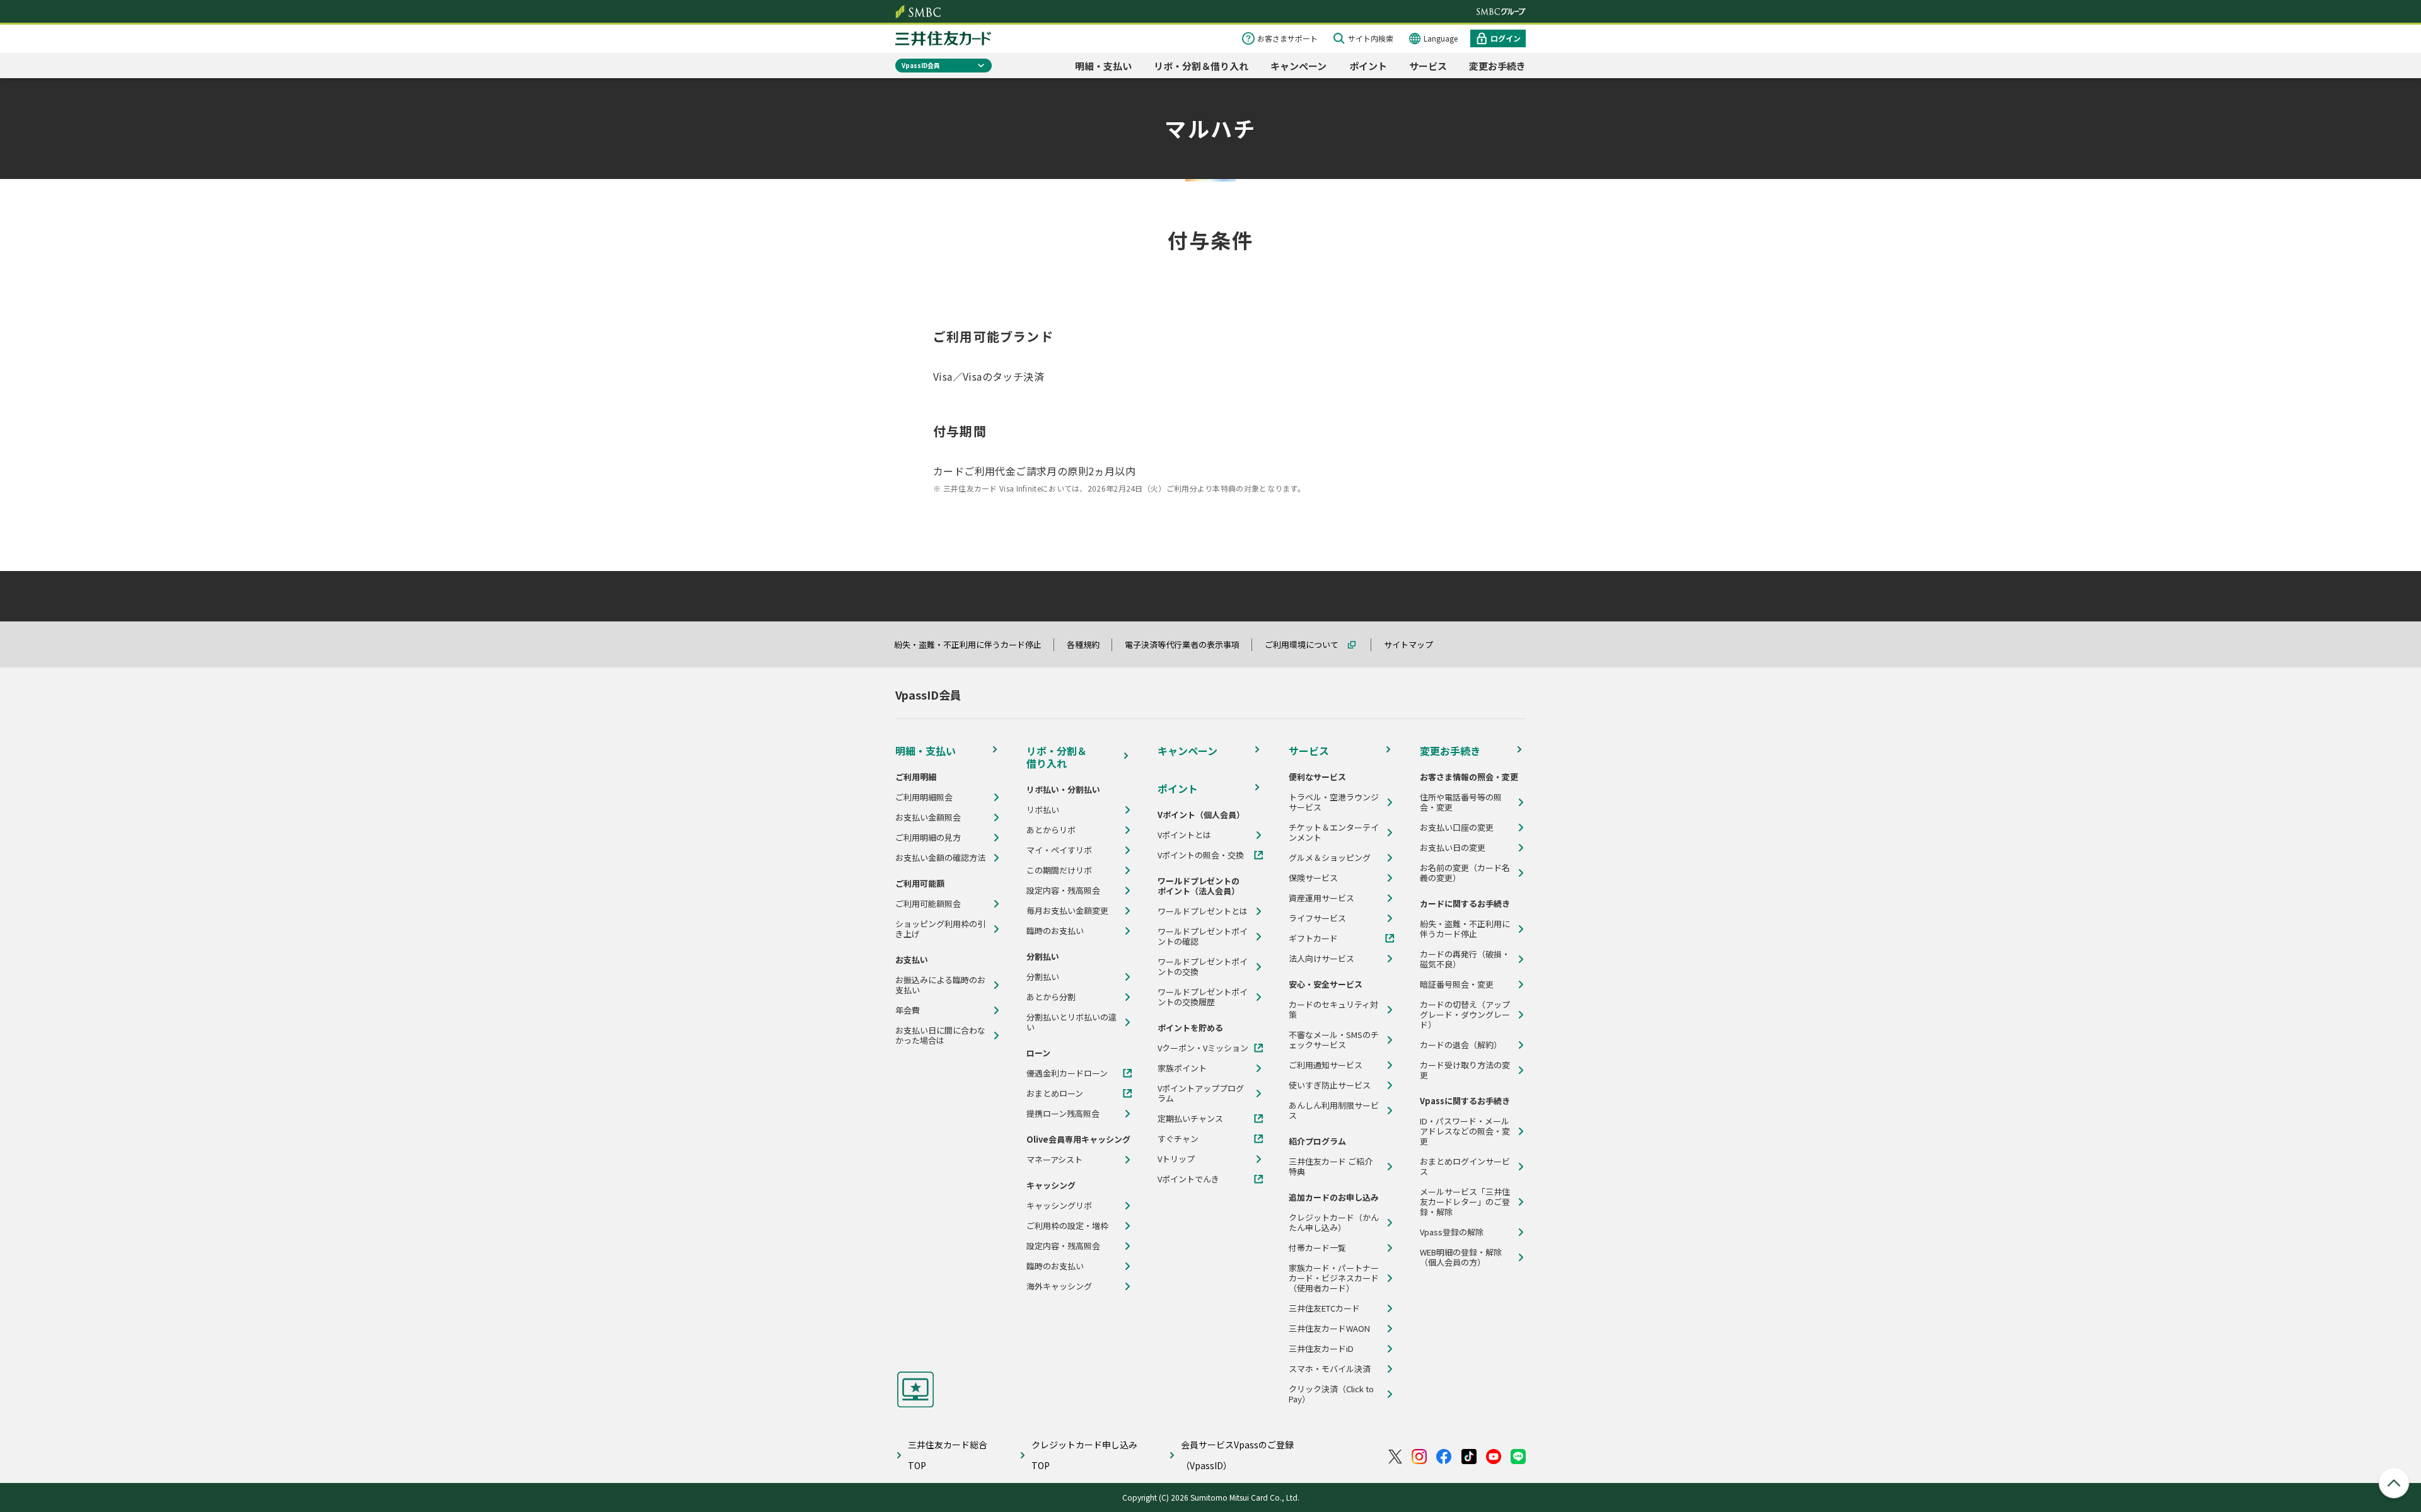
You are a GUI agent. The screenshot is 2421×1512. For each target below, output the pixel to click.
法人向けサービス (1321, 959)
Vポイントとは (1184, 835)
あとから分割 (1051, 997)
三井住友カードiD (1321, 1349)
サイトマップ (1414, 644)
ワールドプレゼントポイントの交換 (1203, 967)
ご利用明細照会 (924, 797)
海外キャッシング (1059, 1286)
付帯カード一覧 (1317, 1248)
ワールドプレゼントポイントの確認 (1203, 937)
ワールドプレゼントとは (1203, 911)
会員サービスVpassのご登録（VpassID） (1237, 1455)
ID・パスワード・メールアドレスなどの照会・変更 (1465, 1131)
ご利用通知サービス (1326, 1065)
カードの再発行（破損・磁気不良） (1465, 959)
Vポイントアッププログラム (1201, 1094)
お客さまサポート (1287, 38)
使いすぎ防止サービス (1330, 1085)
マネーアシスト (1054, 1160)
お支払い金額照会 (928, 817)
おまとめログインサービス (1465, 1167)
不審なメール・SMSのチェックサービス (1334, 1040)
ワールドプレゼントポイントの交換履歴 (1203, 997)
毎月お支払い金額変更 (1067, 911)
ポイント (1368, 66)
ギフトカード (1313, 938)
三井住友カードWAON (1329, 1329)
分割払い (1043, 977)
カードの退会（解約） (1461, 1045)
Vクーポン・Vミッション (1203, 1048)
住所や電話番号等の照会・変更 (1461, 802)
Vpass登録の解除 (1452, 1232)
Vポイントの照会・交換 (1201, 855)
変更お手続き (1497, 66)
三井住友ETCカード (1324, 1308)
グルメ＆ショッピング (1330, 858)
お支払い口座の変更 (1457, 828)
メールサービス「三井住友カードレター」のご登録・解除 (1465, 1202)
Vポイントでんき (1188, 1179)
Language (1441, 38)
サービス (1428, 66)
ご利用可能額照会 (928, 904)
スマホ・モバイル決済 (1330, 1369)
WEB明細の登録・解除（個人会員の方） (1461, 1257)
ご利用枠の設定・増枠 (1067, 1226)
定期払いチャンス (1190, 1119)
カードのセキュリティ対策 (1333, 1010)
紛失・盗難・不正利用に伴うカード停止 (973, 644)
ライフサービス (1317, 918)
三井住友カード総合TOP (948, 1455)
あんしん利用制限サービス (1334, 1111)
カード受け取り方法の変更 (1465, 1070)
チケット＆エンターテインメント (1334, 833)
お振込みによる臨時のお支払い (940, 985)
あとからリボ (1051, 830)
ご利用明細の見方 (928, 838)
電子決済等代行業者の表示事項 (1188, 644)
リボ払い (1043, 810)
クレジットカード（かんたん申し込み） (1334, 1223)
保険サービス (1313, 878)
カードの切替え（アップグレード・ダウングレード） (1465, 1015)
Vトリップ (1176, 1159)
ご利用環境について (1307, 644)
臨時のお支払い (1055, 931)
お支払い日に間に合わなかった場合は (940, 1036)
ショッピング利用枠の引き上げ (940, 929)
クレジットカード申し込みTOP (1084, 1455)
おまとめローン (1055, 1094)
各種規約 (1089, 644)
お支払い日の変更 (1453, 848)
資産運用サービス (1321, 898)
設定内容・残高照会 (1063, 891)
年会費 (908, 1010)
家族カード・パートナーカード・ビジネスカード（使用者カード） (1334, 1278)
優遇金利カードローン (1067, 1073)
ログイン (1506, 38)
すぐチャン (1178, 1139)
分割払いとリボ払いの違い (1071, 1022)
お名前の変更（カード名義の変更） (1465, 873)
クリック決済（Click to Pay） (1331, 1394)
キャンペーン (1298, 66)
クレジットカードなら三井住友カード (943, 38)
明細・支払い (1103, 66)
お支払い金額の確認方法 (940, 858)
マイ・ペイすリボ (1059, 850)
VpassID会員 (921, 65)
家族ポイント (1182, 1068)
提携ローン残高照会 (1063, 1114)
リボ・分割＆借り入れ (1201, 66)
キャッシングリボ (1059, 1206)
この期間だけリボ (1059, 870)
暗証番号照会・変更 (1457, 984)
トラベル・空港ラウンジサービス (1334, 802)
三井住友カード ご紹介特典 (1331, 1167)
